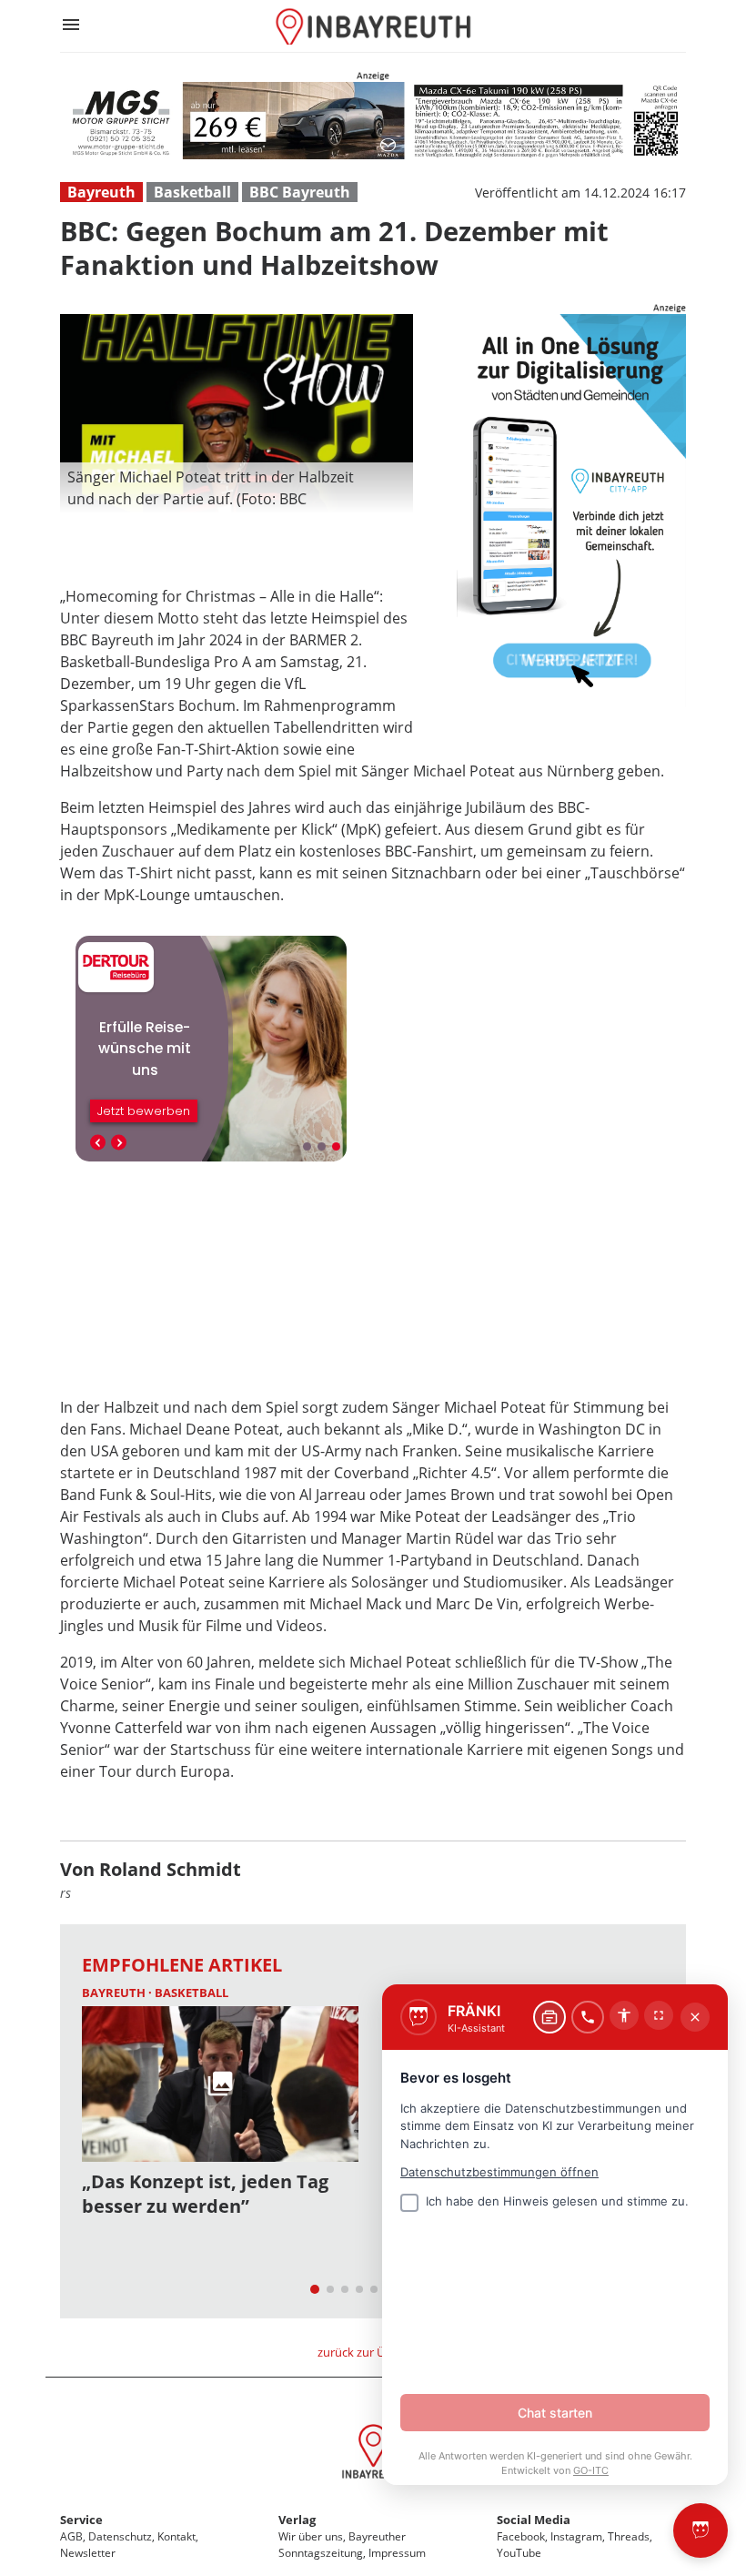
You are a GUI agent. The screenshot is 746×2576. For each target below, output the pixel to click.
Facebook (521, 2536)
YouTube (519, 2553)
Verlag (297, 2520)
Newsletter (88, 2553)
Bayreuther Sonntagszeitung (342, 2545)
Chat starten (555, 2413)
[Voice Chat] (588, 2017)
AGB (71, 2536)
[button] (237, 488)
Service (81, 2520)
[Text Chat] (549, 2017)
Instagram (576, 2536)
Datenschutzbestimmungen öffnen (499, 2172)
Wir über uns (311, 2536)
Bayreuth (101, 192)
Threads (629, 2536)
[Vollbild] (659, 2015)
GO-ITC (591, 2470)
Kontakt (176, 2536)
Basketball (192, 192)
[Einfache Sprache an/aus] (624, 2015)
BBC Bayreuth (300, 192)
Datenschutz (120, 2536)
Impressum (397, 2553)
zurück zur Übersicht (373, 2352)
